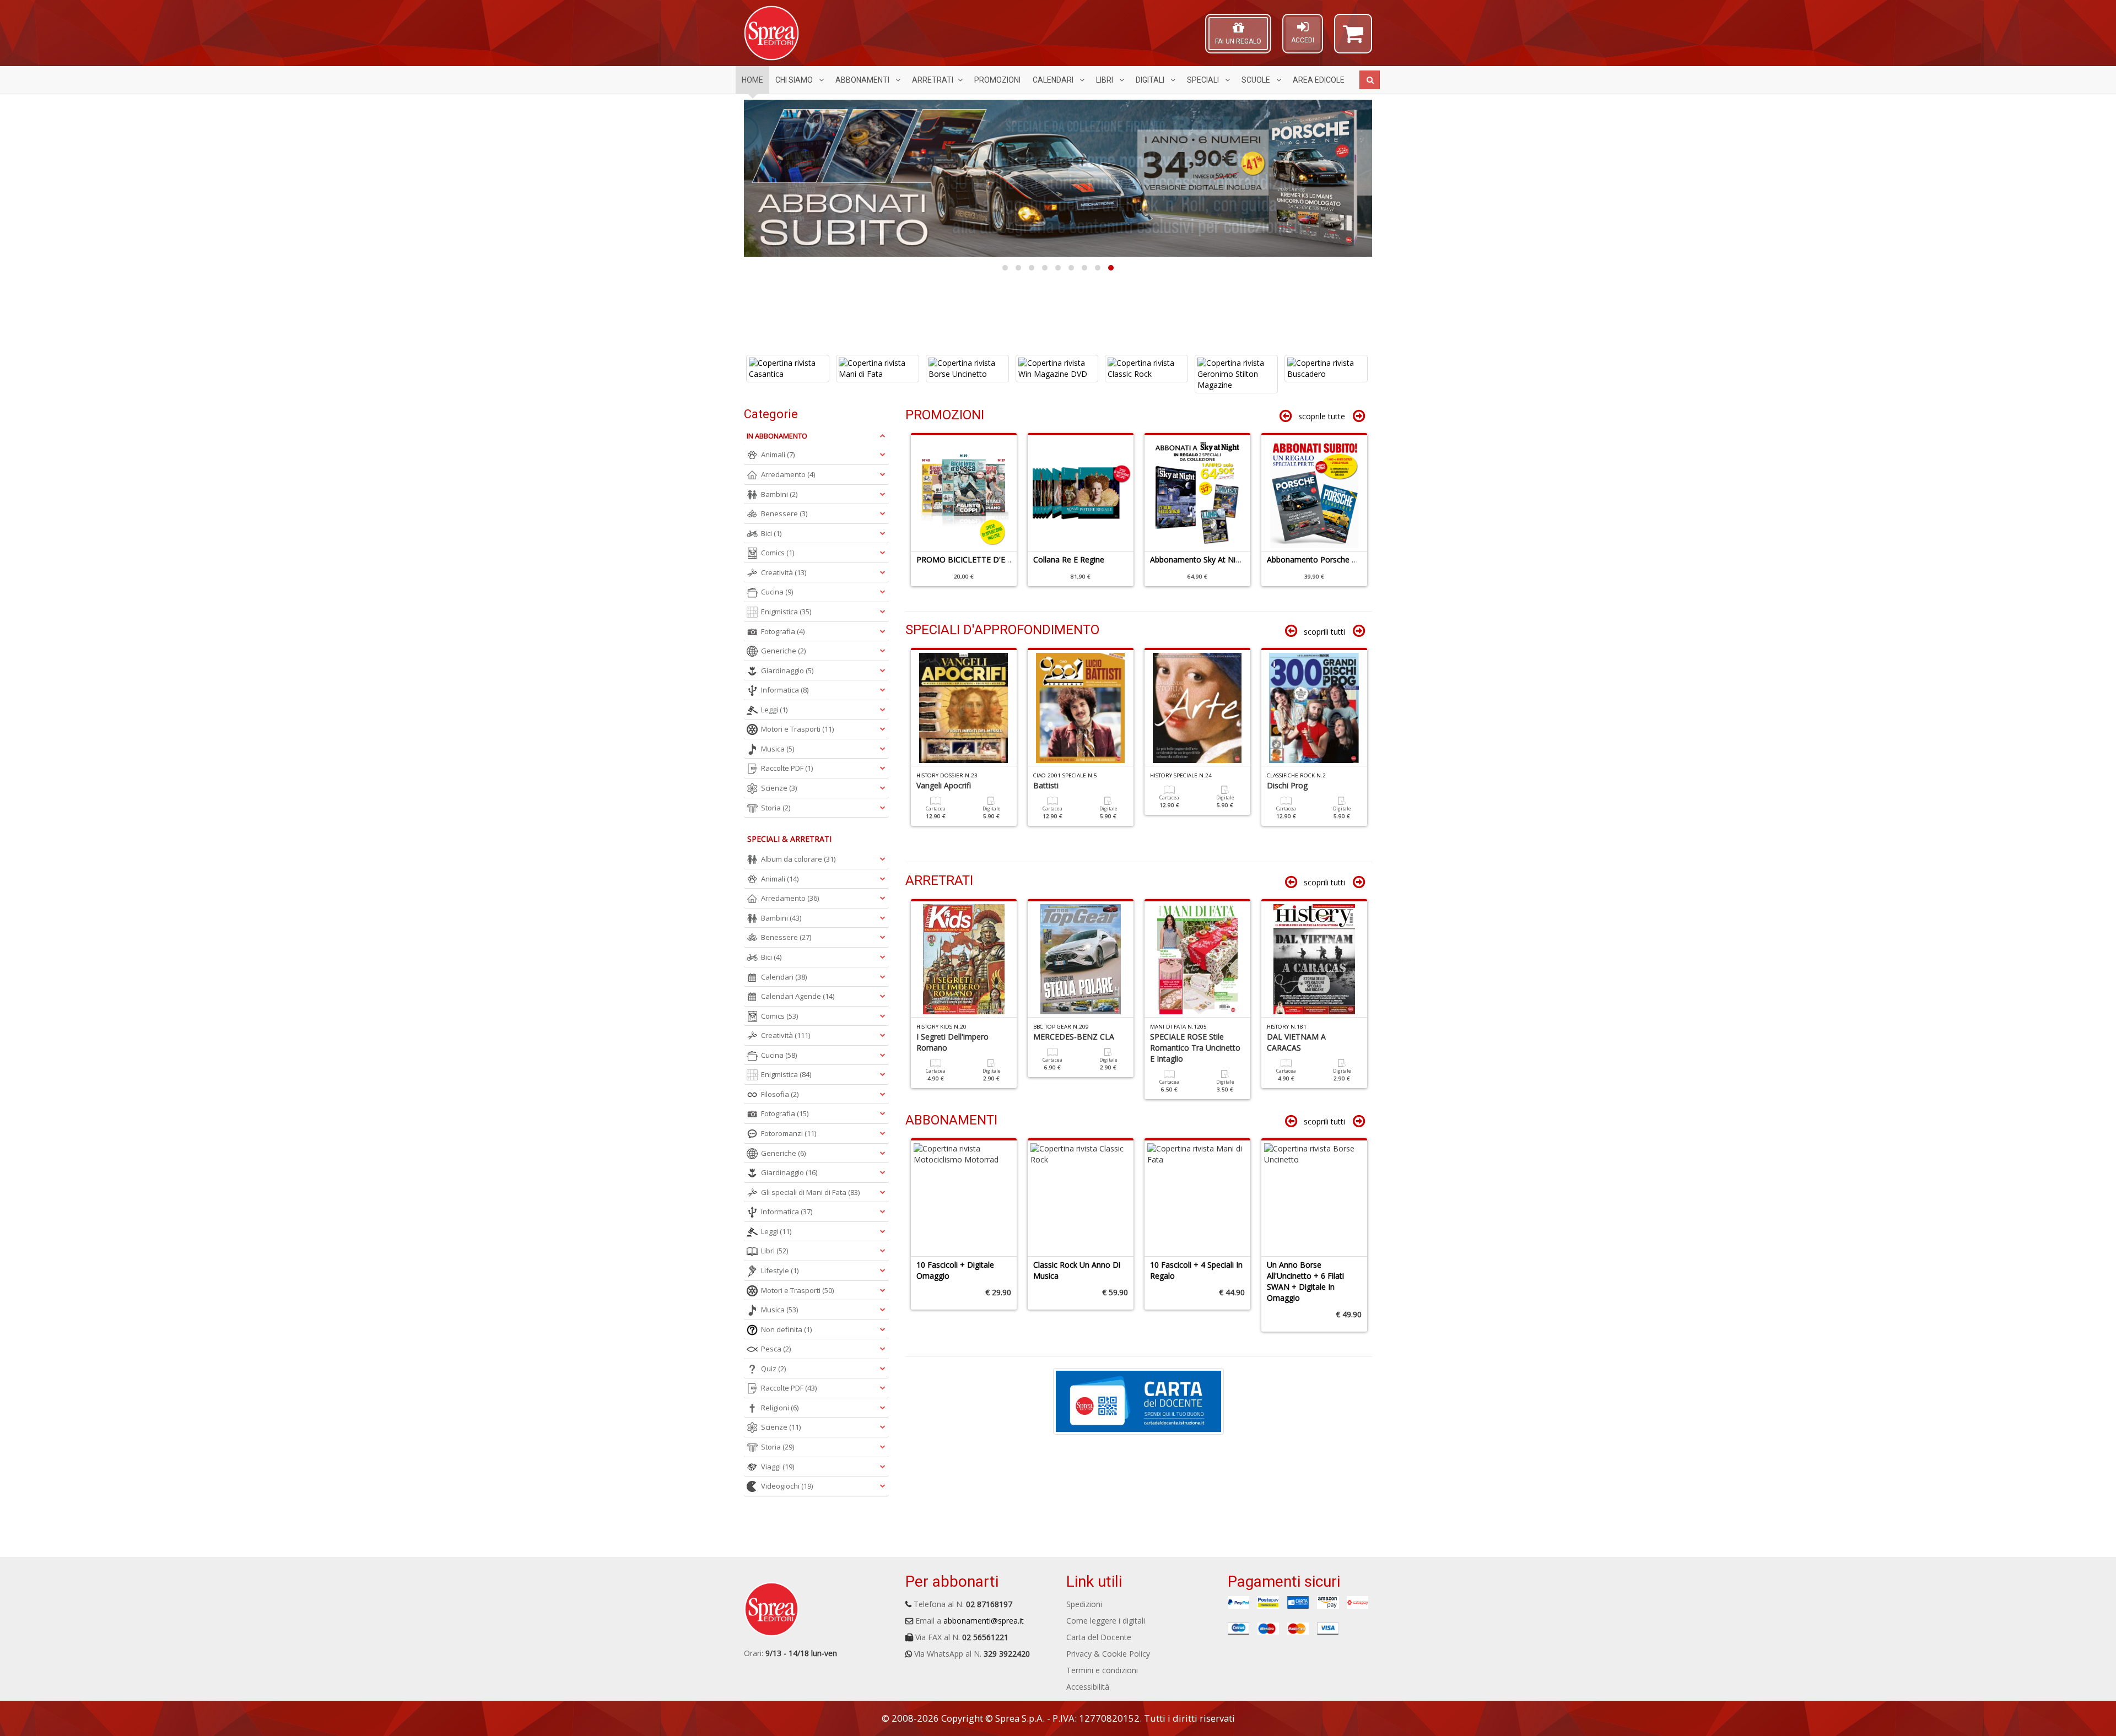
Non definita (786, 1329)
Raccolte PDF (787, 768)
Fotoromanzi (789, 1133)
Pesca (776, 1349)
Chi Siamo (795, 80)
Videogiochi (787, 1486)
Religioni (780, 1408)
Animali (778, 455)
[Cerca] (1370, 80)
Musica (778, 749)
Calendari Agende (798, 996)
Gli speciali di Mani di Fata (810, 1192)
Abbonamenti (863, 80)
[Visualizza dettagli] (789, 369)
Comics (778, 553)
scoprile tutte (1322, 416)
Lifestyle (780, 1270)
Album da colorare (798, 859)
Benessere (784, 513)
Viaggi (778, 1467)
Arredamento (788, 474)
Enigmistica (786, 612)
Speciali (1204, 80)
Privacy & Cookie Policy (1108, 1654)
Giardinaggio (787, 670)
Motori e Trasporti (797, 729)
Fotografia (783, 631)
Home (752, 80)
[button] (1353, 39)
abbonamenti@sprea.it (984, 1621)
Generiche (783, 651)
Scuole (1257, 80)
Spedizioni (1084, 1604)
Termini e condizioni (1102, 1670)
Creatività (784, 572)
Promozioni (997, 80)
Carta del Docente (1099, 1637)
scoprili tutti (1324, 632)
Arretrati (933, 80)
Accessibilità (1088, 1687)
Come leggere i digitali (1106, 1621)
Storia (776, 808)
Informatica (785, 690)
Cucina (777, 592)
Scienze (779, 788)
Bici (771, 533)
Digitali (1151, 80)
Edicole (1319, 80)
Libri (1105, 80)
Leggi (774, 710)
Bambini (779, 494)
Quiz (773, 1369)
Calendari (1054, 80)
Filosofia (780, 1094)
